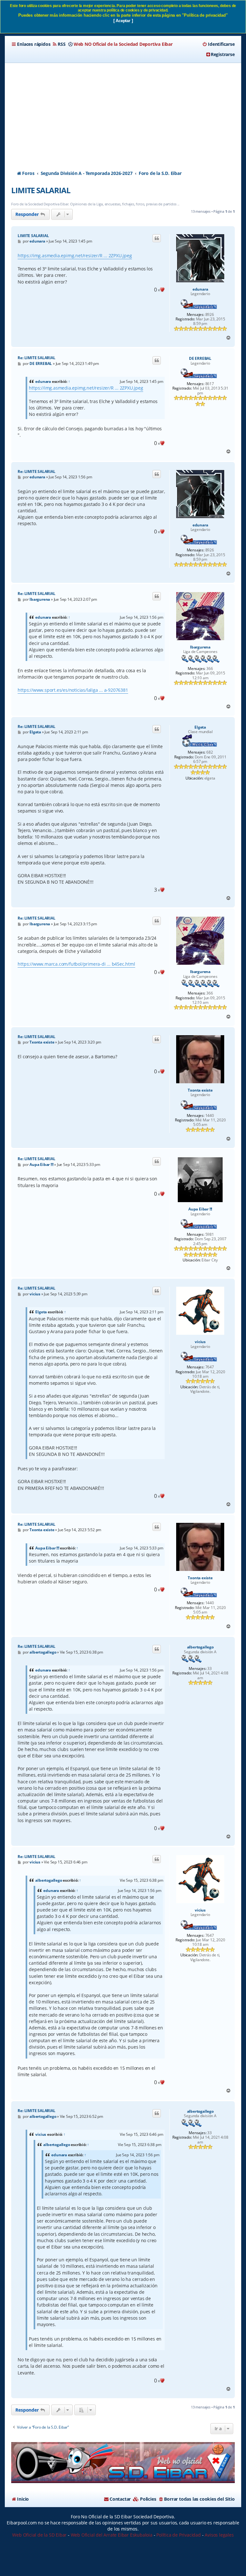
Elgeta (200, 727)
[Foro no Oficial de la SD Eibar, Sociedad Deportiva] (123, 2463)
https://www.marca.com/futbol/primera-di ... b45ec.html (76, 964)
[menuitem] (59, 44)
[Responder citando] (157, 238)
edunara (200, 289)
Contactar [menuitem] (120, 2499)
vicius (200, 1342)
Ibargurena (200, 647)
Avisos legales (219, 2535)
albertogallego (200, 1647)
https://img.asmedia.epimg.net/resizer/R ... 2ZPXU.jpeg (75, 256)
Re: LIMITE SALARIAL (36, 358)
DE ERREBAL (200, 359)
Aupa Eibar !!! (200, 1209)
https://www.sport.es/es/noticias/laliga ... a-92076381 (73, 690)
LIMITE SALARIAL (41, 190)
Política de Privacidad (179, 2535)
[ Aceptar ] (123, 21)
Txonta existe (200, 1090)
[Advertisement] (123, 111)
